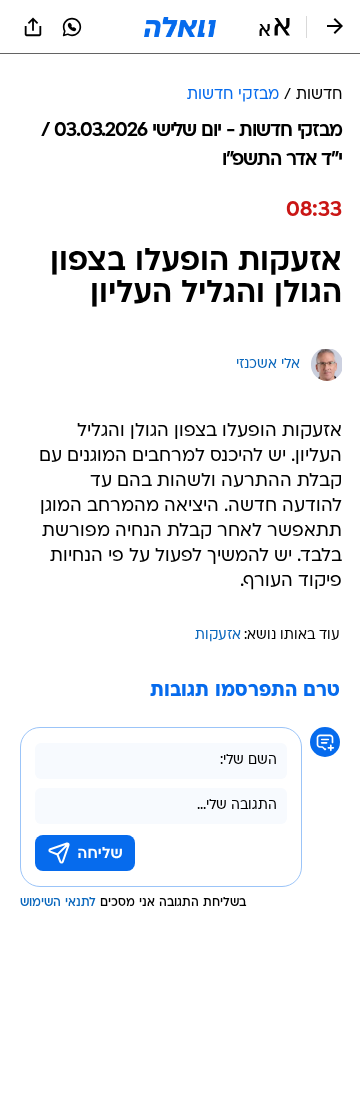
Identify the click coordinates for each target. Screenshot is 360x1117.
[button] (274, 27)
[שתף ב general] (33, 27)
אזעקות (218, 635)
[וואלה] (180, 27)
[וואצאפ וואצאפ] (72, 27)
